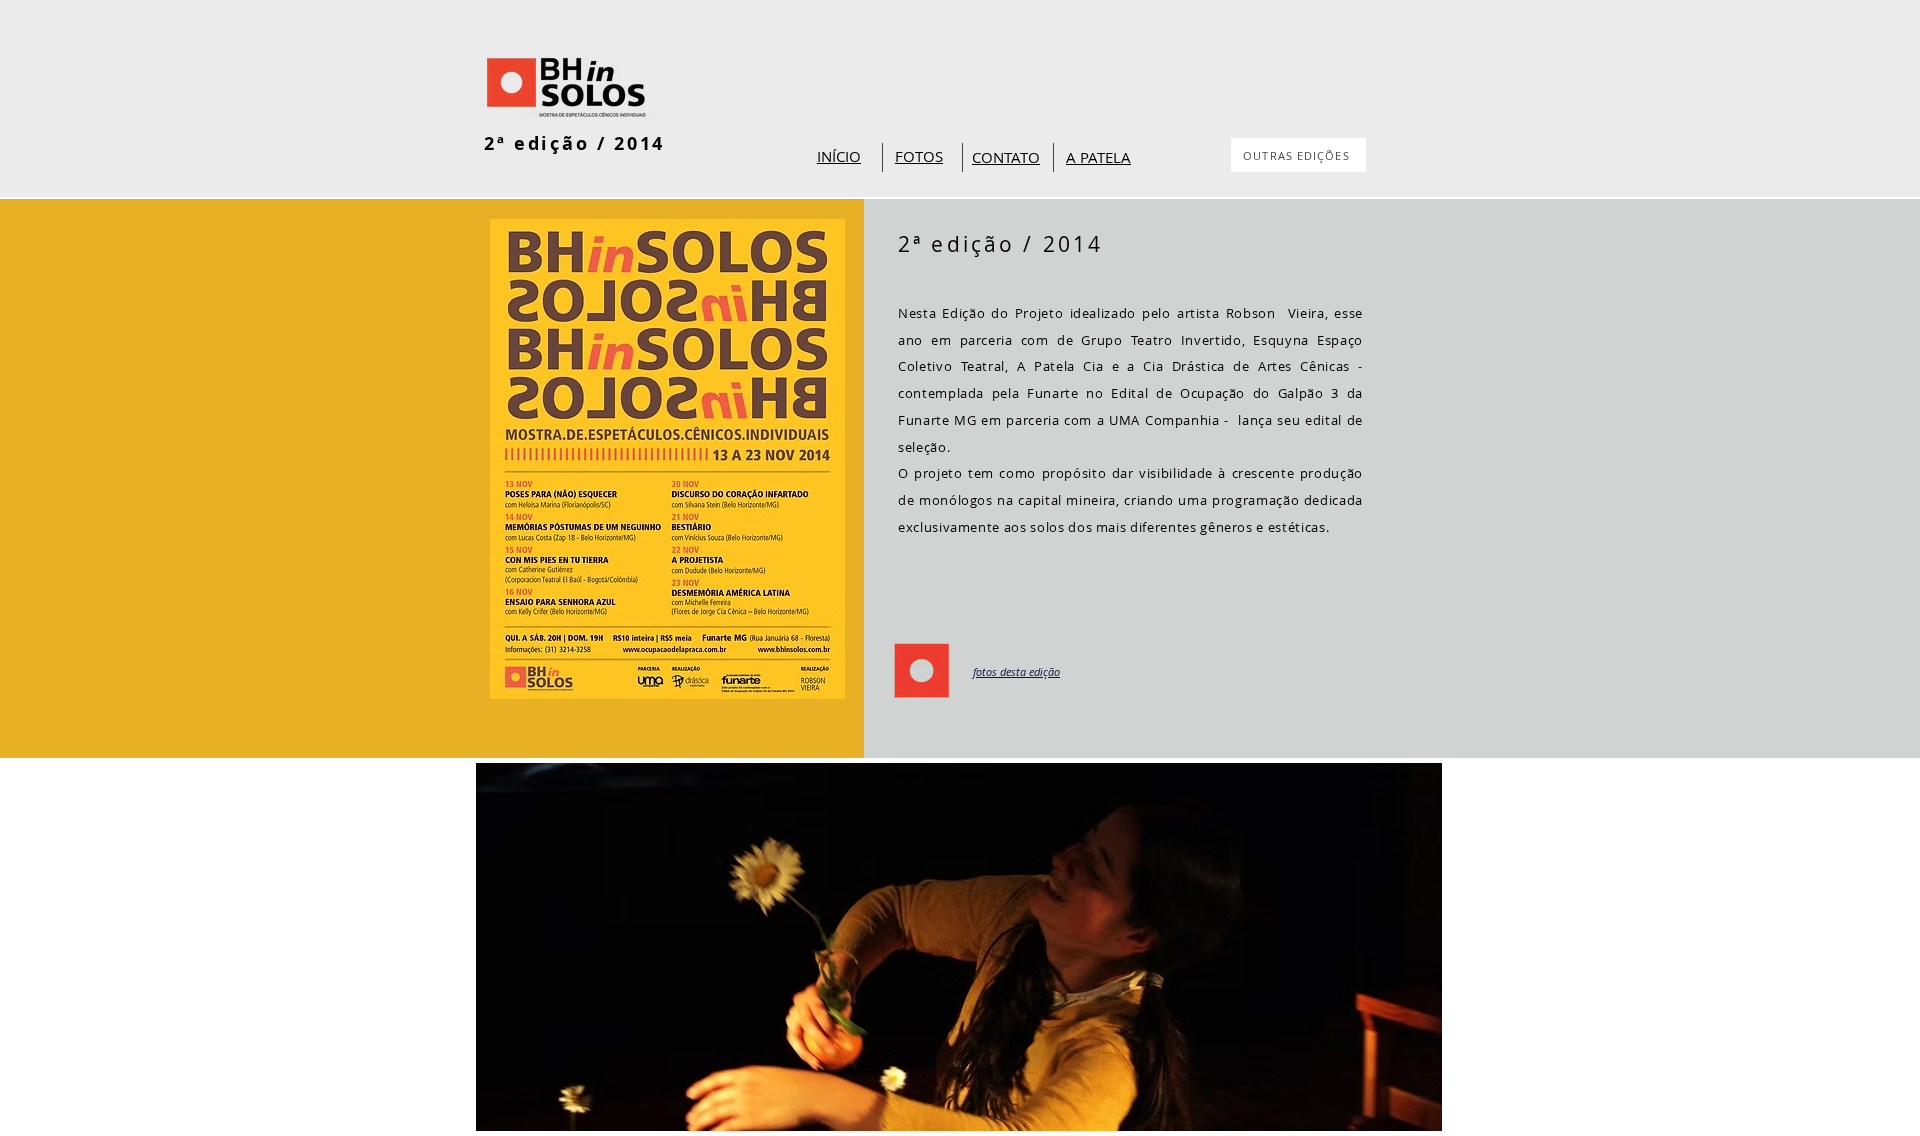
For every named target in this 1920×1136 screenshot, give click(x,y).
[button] (959, 947)
